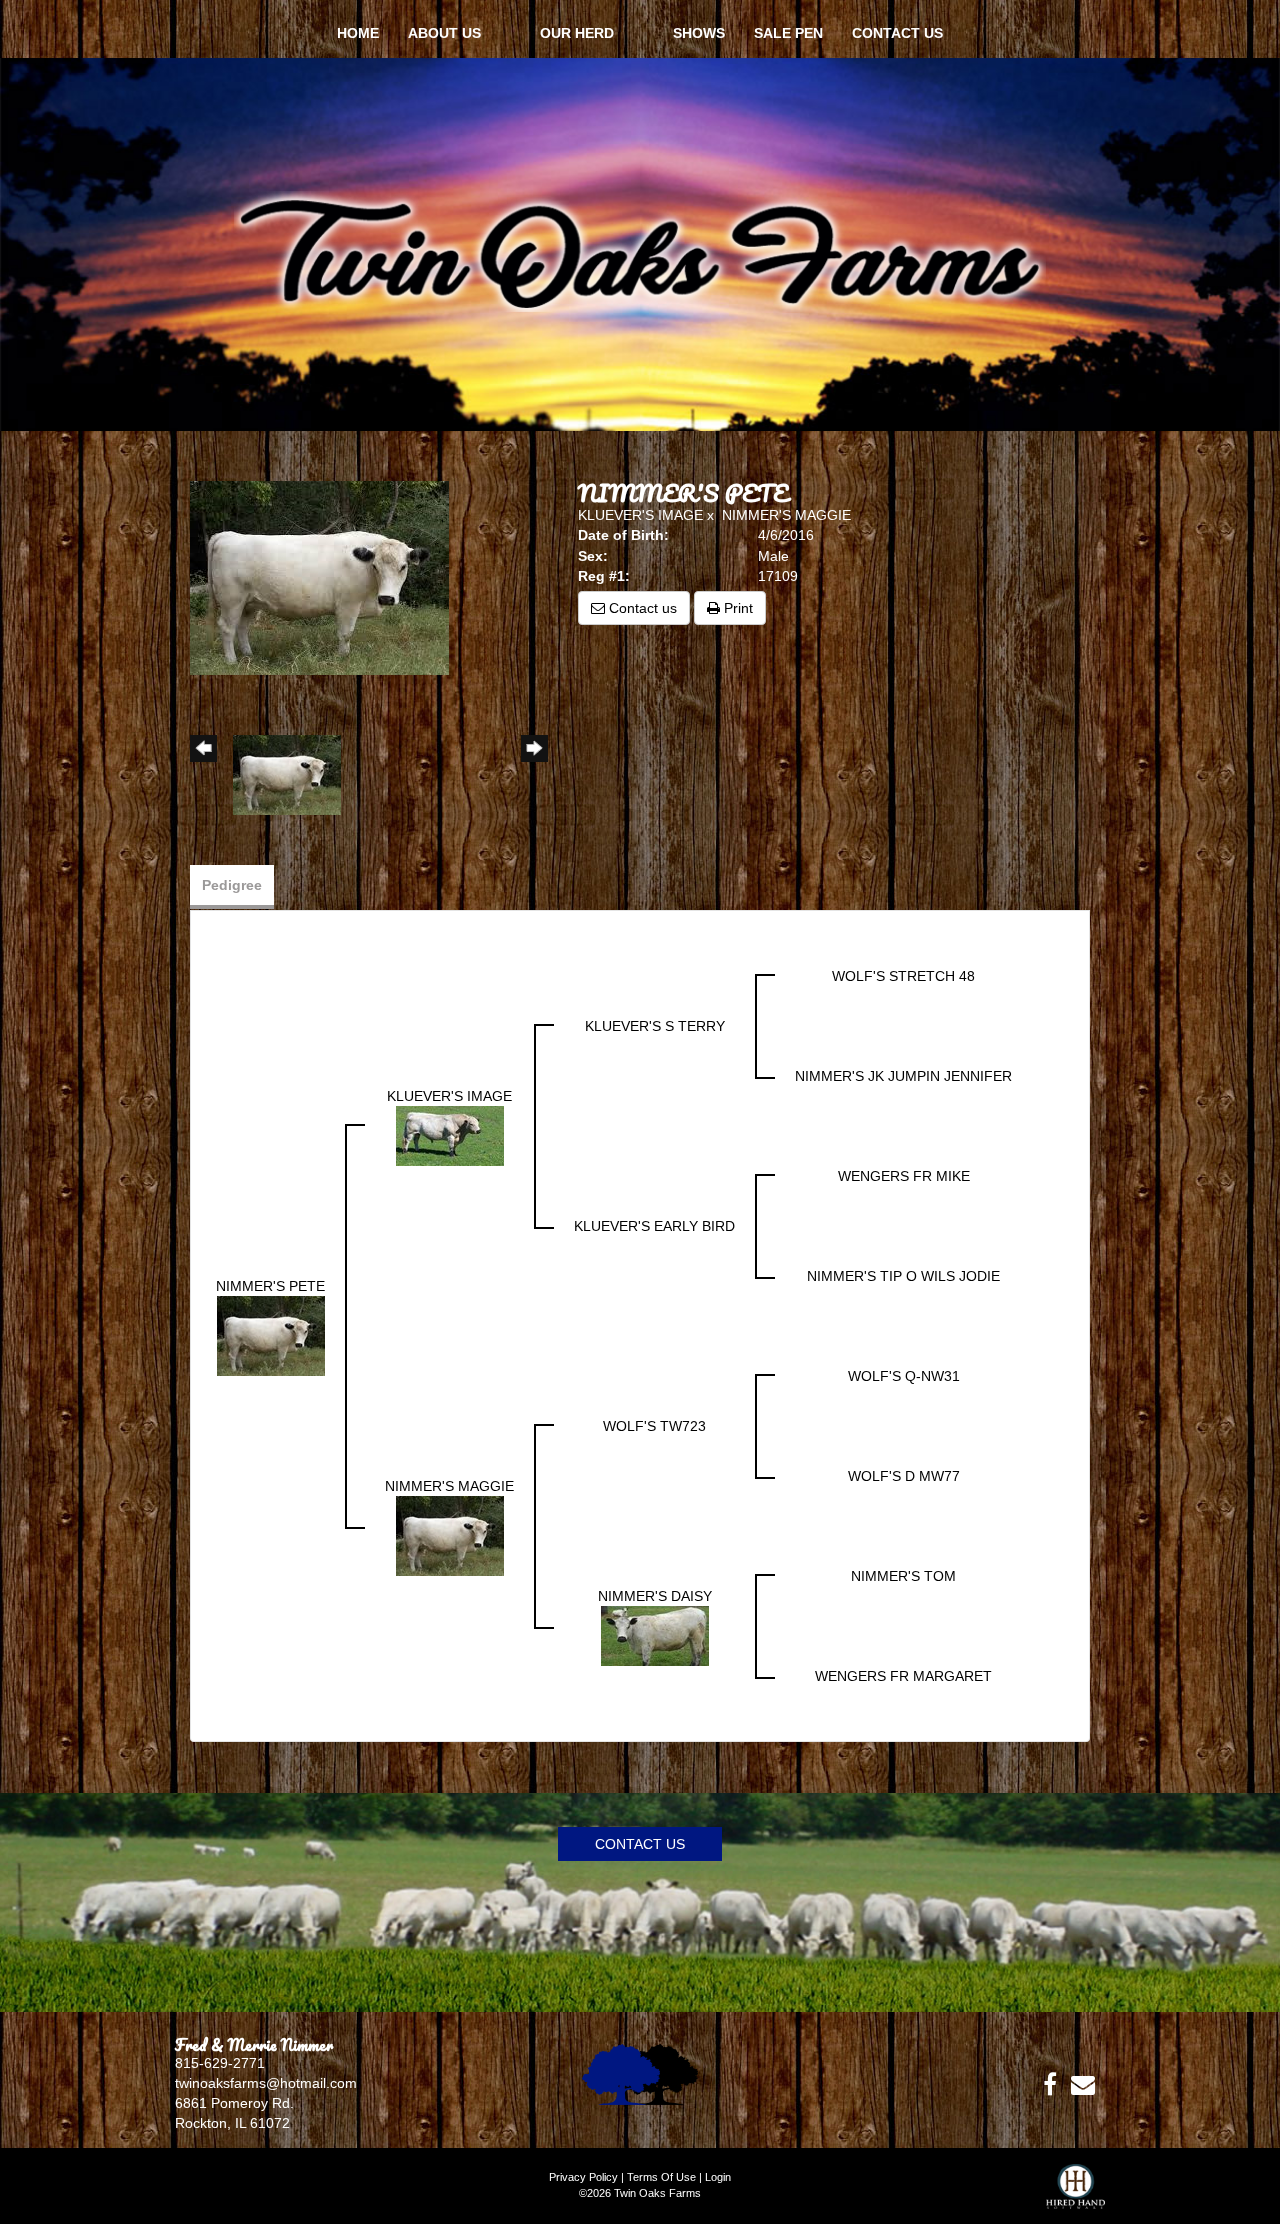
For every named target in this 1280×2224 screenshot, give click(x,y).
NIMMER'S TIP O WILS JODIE (903, 1276)
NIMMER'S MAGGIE (786, 515)
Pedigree (232, 885)
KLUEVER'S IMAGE (640, 515)
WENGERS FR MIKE (904, 1176)
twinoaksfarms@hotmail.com (266, 2083)
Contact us (641, 608)
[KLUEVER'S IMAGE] (450, 1135)
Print (736, 608)
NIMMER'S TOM (903, 1576)
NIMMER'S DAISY (655, 1596)
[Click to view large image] (319, 577)
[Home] (640, 2073)
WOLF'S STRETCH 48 (903, 976)
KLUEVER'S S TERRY (655, 1026)
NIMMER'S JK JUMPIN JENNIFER (903, 1076)
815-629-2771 (220, 2063)
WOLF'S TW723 (654, 1426)
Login (718, 2177)
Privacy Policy (583, 2177)
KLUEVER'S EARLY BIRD (654, 1226)
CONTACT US (640, 1844)
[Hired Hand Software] (1075, 2194)
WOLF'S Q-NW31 (904, 1376)
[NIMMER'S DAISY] (655, 1635)
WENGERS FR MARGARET (903, 1676)
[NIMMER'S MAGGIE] (450, 1535)
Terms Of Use (661, 2177)
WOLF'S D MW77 (904, 1476)
